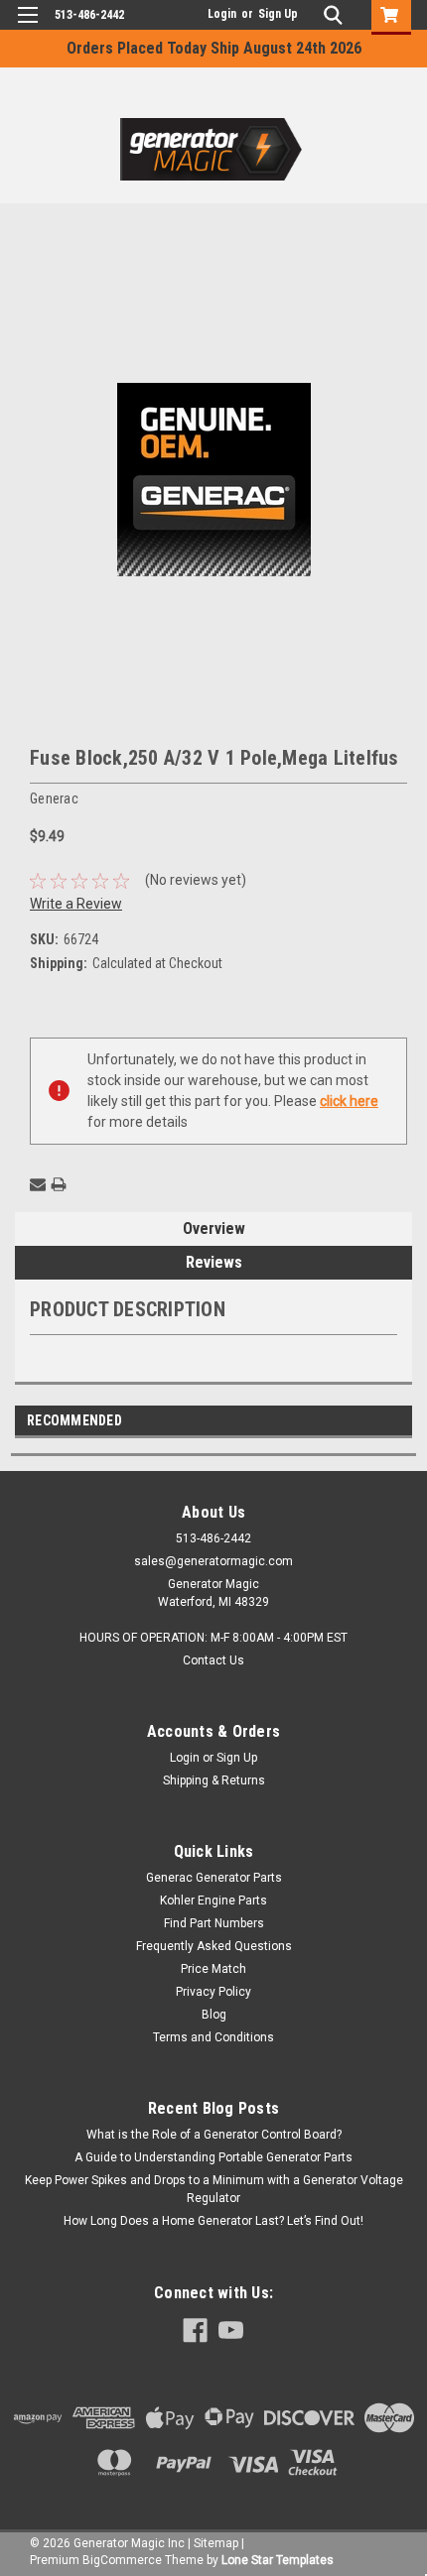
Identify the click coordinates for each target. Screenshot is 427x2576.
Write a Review (76, 904)
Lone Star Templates (278, 2560)
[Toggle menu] (27, 27)
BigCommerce (122, 2560)
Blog (214, 2015)
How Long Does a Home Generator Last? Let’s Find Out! (213, 2221)
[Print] (59, 1184)
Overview (214, 1228)
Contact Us (213, 1660)
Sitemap (216, 2543)
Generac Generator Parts (214, 1878)
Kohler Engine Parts (213, 1901)
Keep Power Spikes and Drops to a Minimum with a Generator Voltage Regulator (214, 2189)
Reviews (214, 1262)
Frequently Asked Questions (214, 1946)
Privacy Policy (213, 1992)
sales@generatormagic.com (213, 1561)
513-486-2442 (89, 15)
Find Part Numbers (214, 1923)
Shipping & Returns (214, 1780)
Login (222, 14)
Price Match (213, 1969)
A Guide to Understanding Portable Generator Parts (213, 2157)
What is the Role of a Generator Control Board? (214, 2135)
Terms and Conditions (213, 2037)
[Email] (38, 1184)
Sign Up (278, 14)
